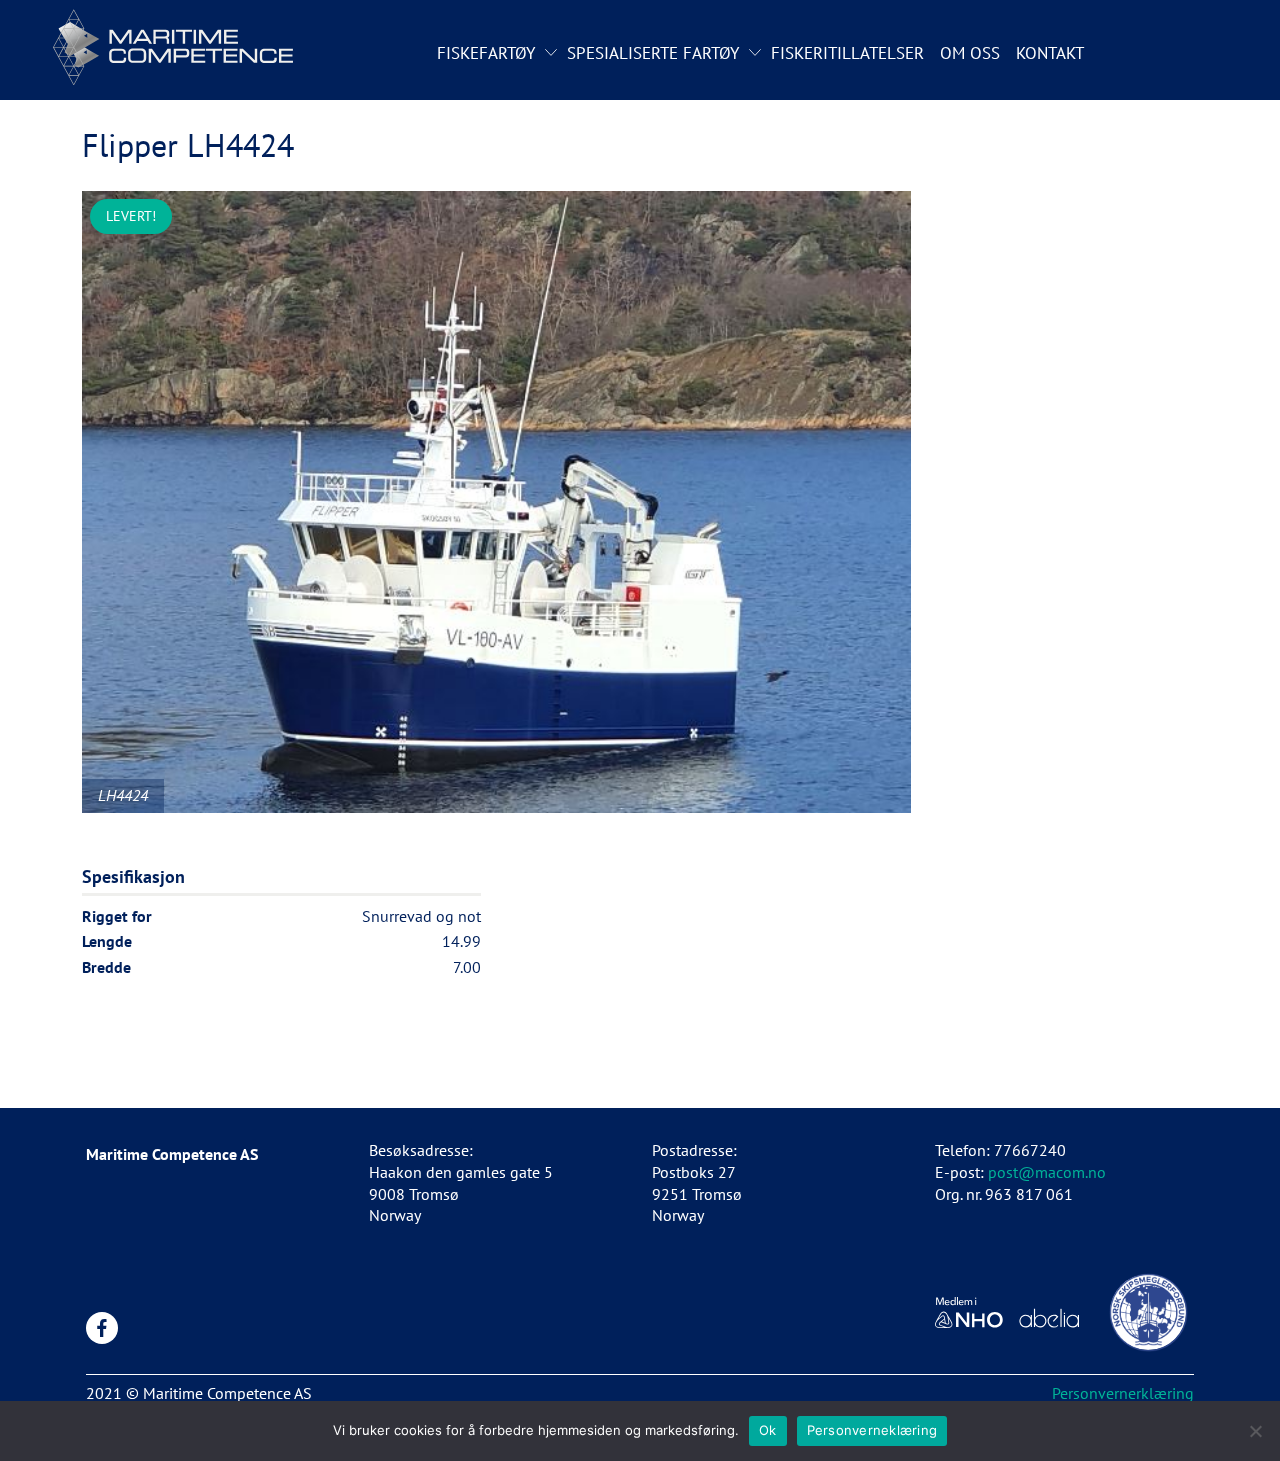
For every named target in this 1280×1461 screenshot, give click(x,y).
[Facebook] (102, 1328)
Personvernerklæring (1123, 1393)
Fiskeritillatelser (847, 53)
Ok (768, 1430)
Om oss (970, 53)
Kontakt (1050, 53)
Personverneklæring (872, 1430)
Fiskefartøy (486, 53)
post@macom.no (1047, 1172)
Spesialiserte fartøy (653, 53)
